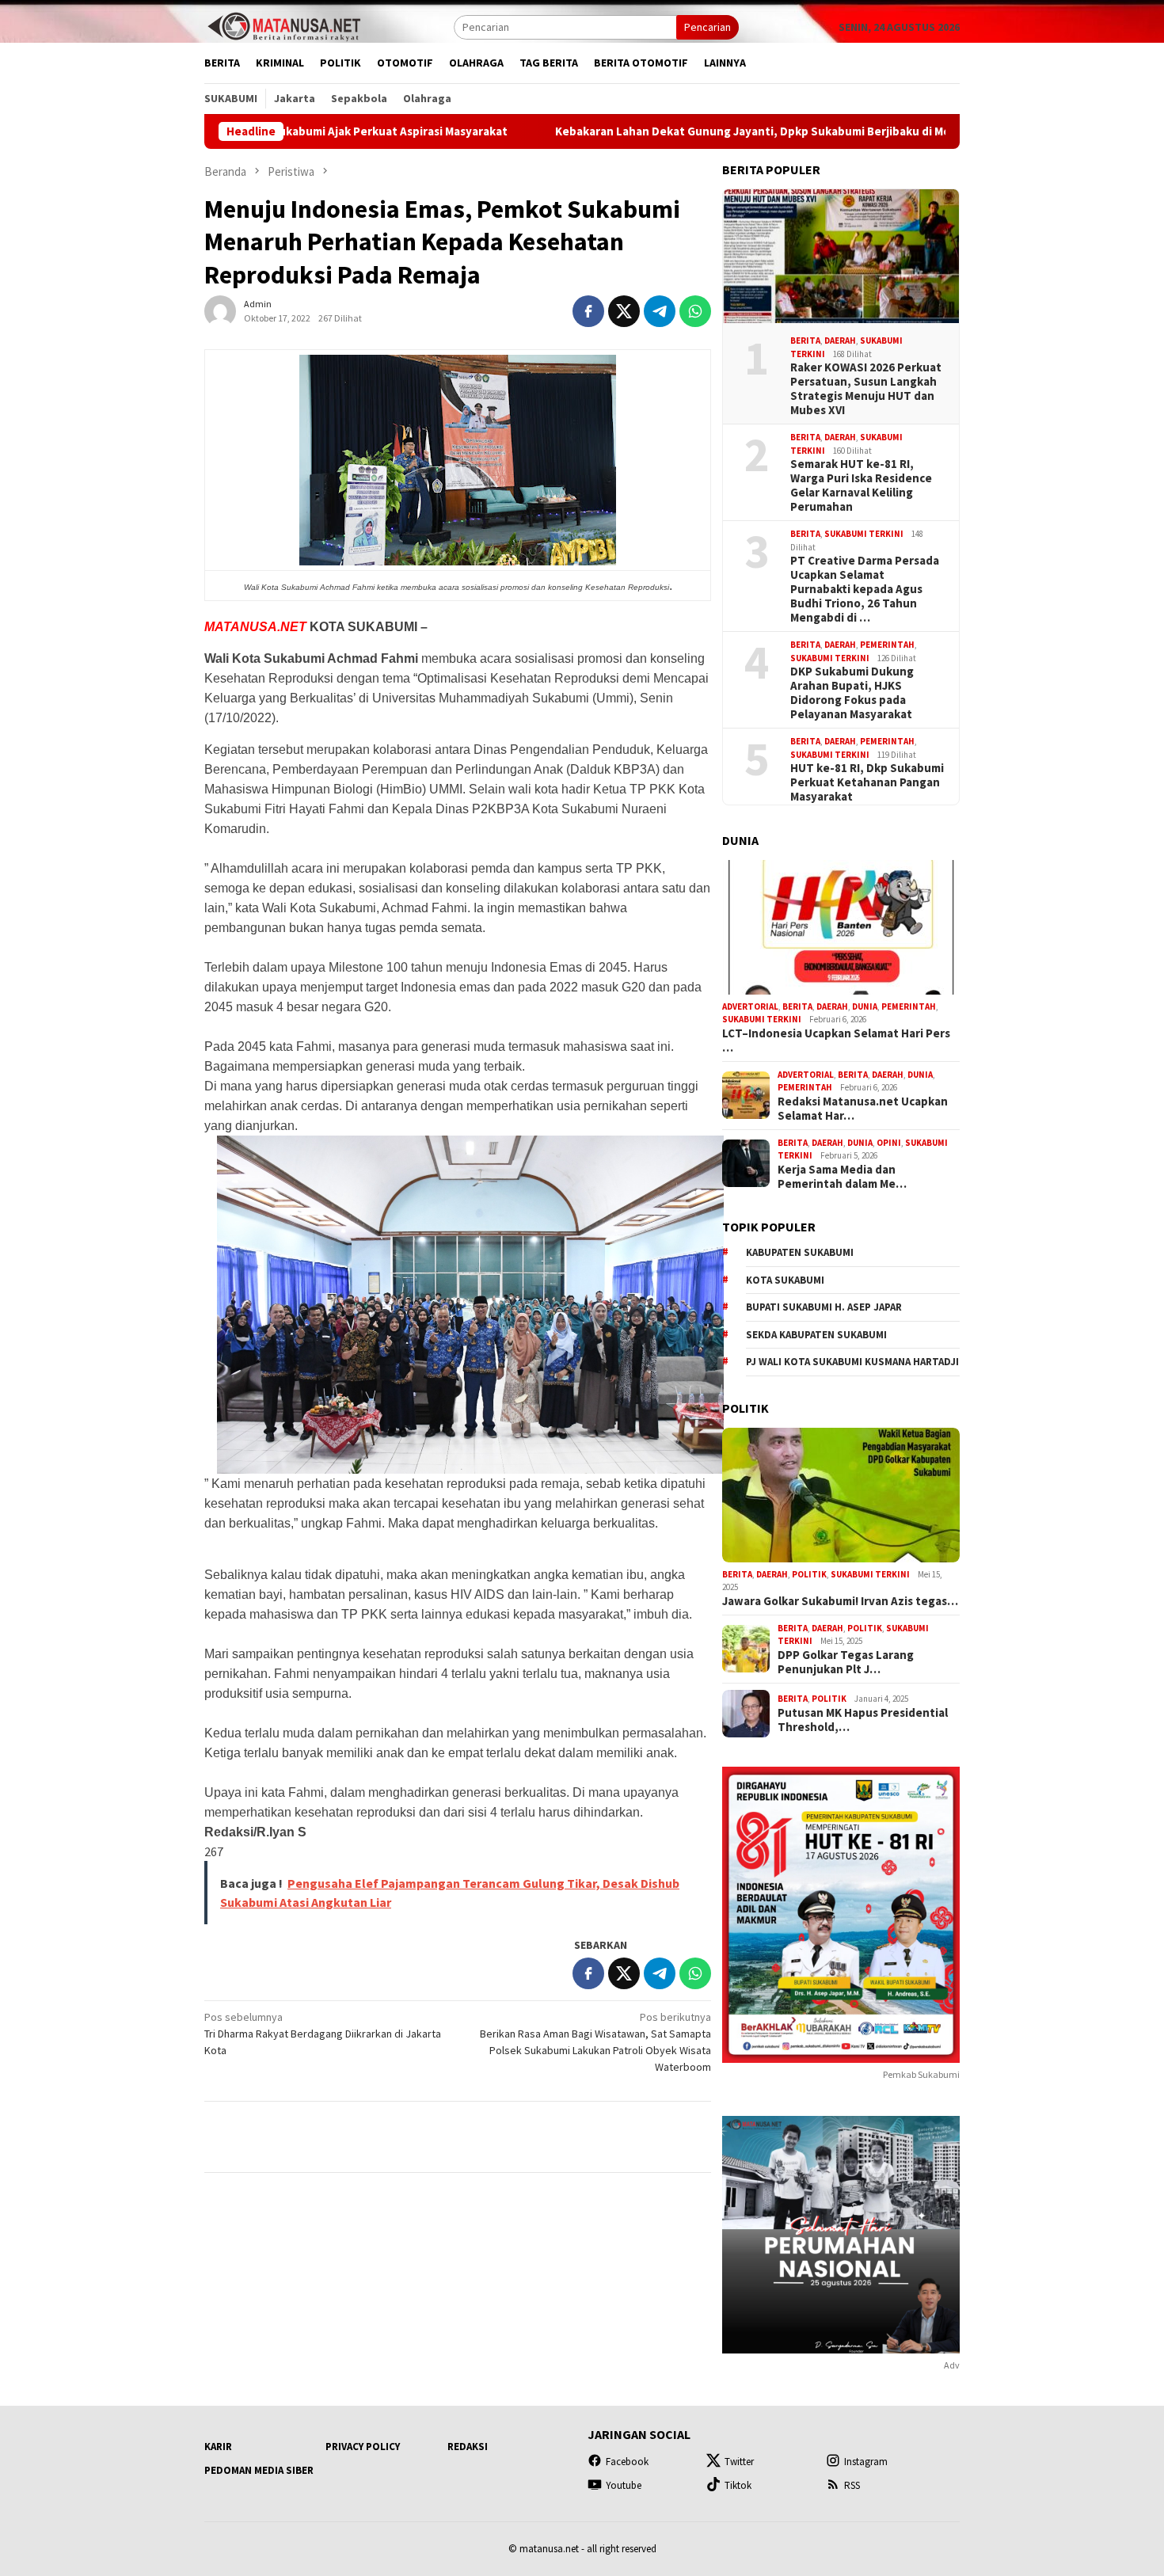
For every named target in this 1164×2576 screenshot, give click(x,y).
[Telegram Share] (660, 311)
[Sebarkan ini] (588, 311)
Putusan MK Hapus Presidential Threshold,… (863, 1720)
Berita (805, 341)
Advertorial (750, 1006)
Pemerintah (887, 645)
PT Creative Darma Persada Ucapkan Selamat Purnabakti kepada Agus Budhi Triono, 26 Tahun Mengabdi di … (865, 589)
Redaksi (468, 2447)
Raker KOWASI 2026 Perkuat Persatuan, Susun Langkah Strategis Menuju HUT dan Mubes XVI (866, 389)
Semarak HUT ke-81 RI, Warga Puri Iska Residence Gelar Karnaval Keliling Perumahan (861, 485)
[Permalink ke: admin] (220, 310)
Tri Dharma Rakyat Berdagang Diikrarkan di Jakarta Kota (323, 2034)
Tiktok (738, 2485)
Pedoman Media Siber (259, 2470)
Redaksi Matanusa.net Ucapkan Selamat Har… (863, 1109)
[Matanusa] (283, 25)
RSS (852, 2485)
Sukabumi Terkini (864, 534)
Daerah (840, 341)
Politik (809, 1574)
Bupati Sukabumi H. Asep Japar (824, 1307)
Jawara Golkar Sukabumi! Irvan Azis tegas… (840, 1601)
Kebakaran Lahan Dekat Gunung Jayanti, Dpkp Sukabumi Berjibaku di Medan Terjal (652, 131)
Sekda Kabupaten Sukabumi (816, 1335)
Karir (218, 2447)
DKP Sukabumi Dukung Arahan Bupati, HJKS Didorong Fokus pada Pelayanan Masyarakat (852, 693)
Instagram (866, 2462)
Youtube (624, 2485)
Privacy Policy (363, 2447)
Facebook (627, 2462)
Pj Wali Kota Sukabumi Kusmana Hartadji (852, 1362)
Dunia (865, 1006)
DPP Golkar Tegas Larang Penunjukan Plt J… (846, 1662)
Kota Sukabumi (785, 1280)
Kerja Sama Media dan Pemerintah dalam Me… (842, 1177)
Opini (889, 1143)
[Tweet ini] (624, 311)
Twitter (739, 2462)
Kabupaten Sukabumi (800, 1252)
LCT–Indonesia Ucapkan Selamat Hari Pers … (836, 1041)
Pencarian (708, 27)
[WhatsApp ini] (695, 311)
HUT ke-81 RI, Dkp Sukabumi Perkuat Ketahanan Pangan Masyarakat (867, 782)
